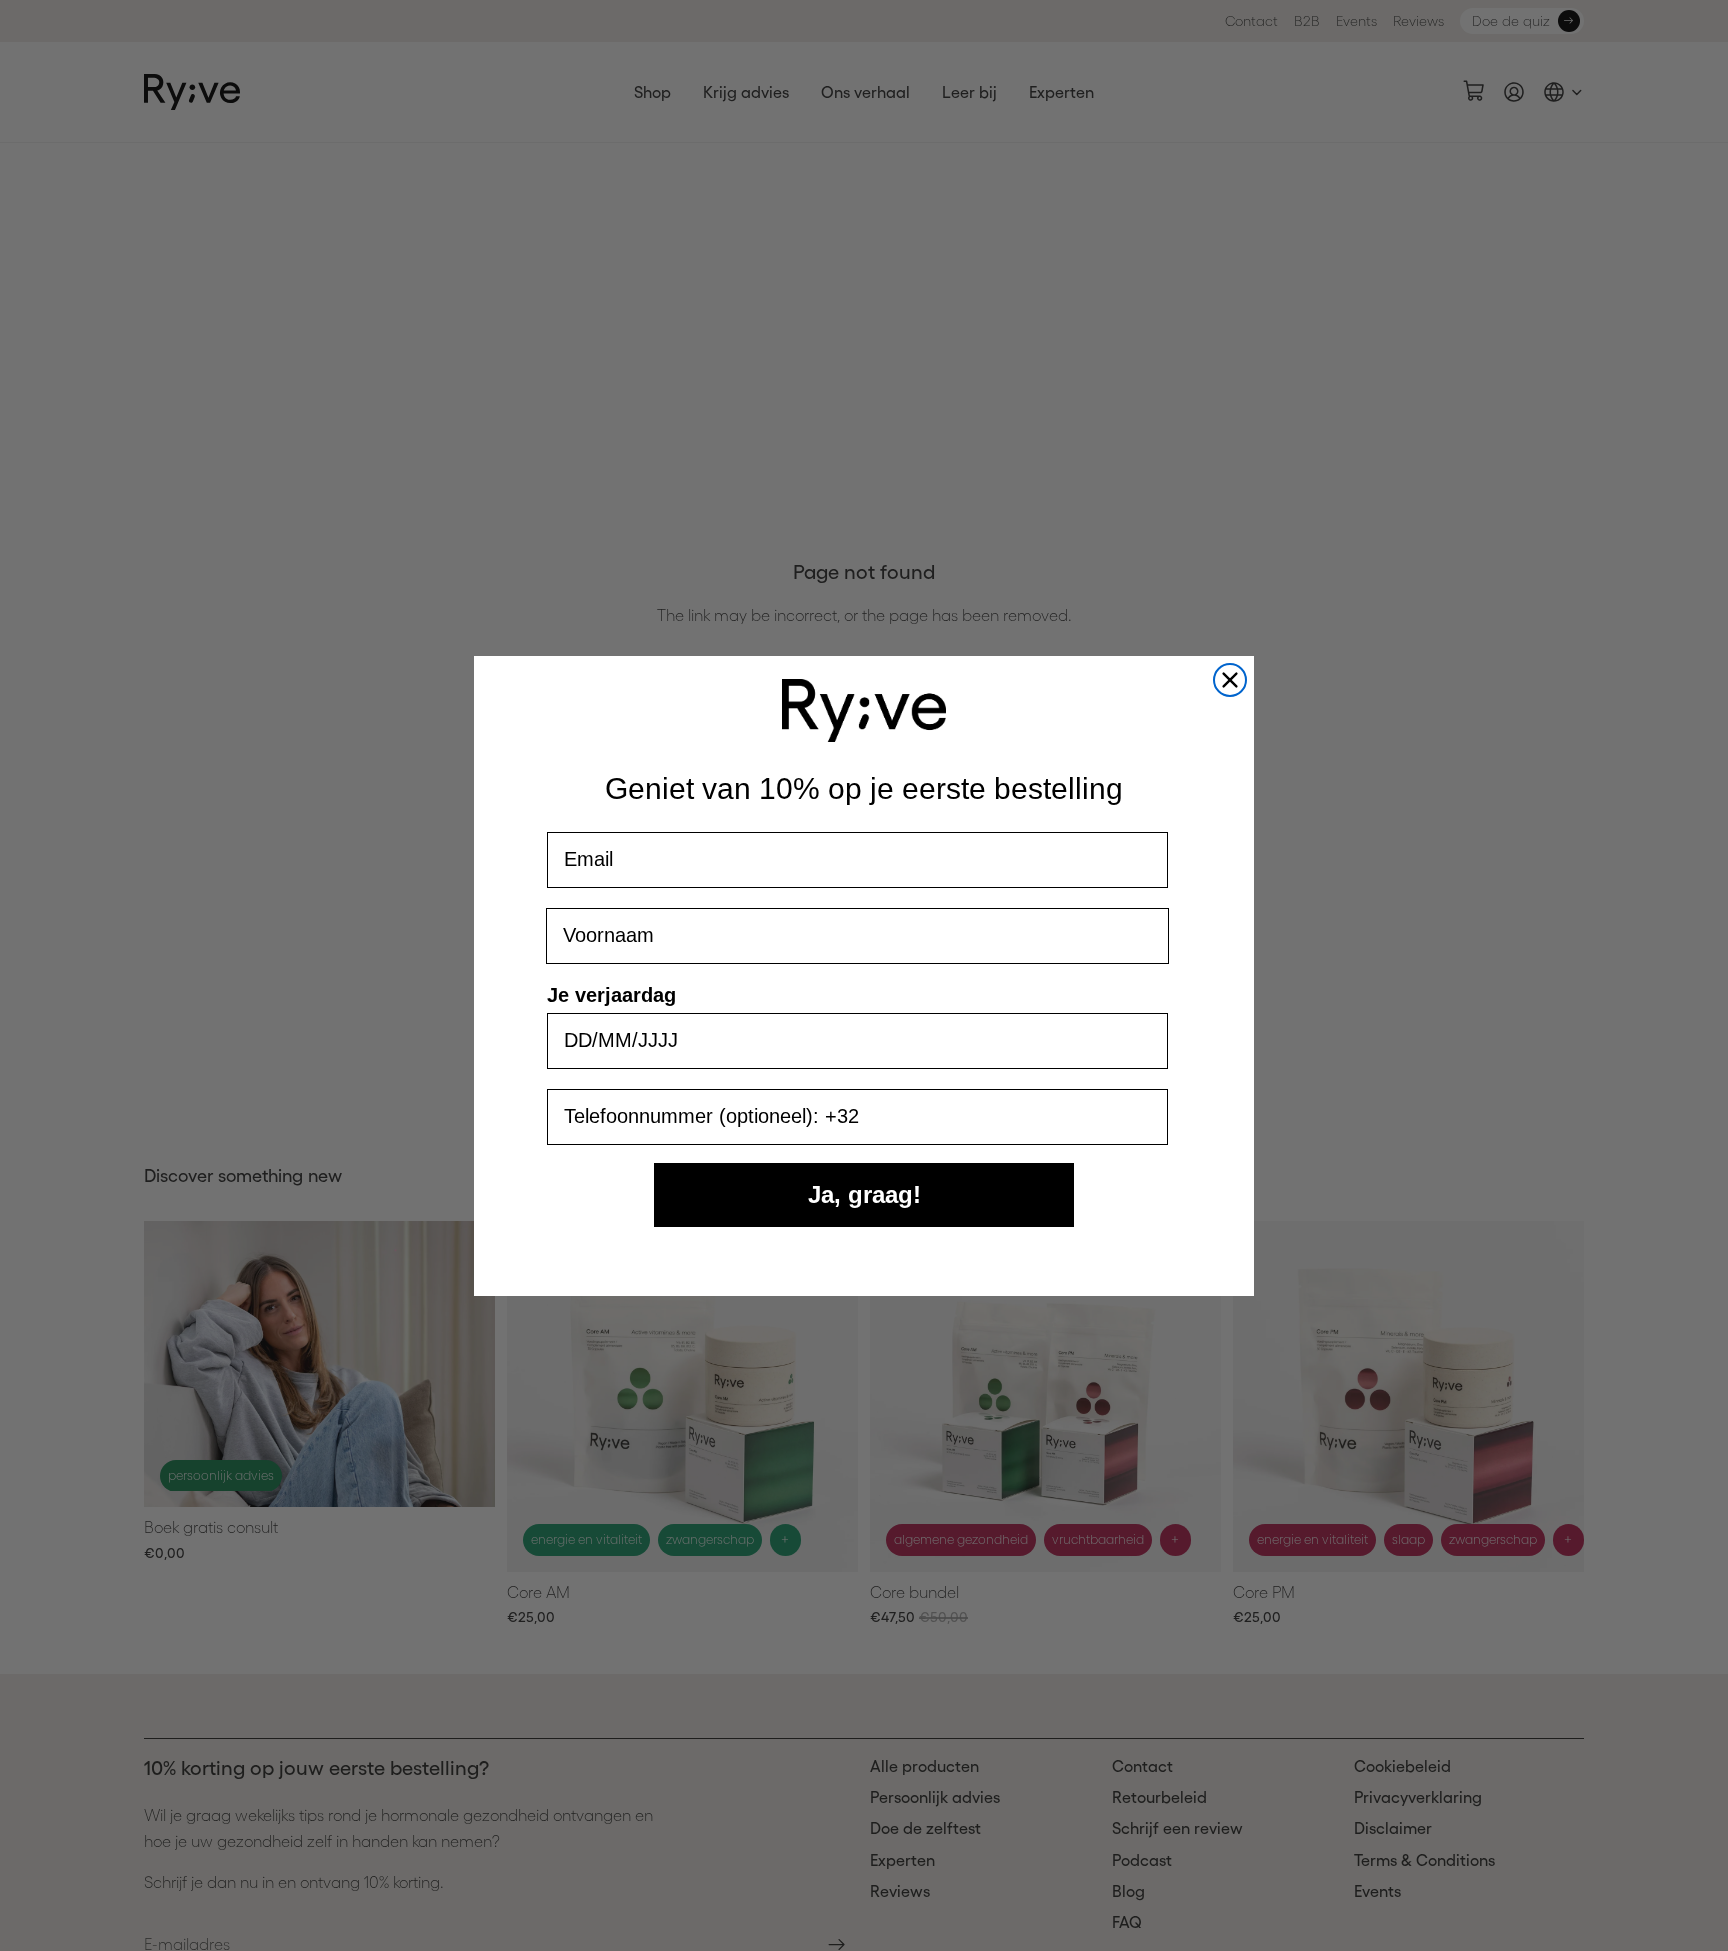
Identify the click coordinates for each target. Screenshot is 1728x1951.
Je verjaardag (611, 995)
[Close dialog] (1230, 680)
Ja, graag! (864, 1194)
